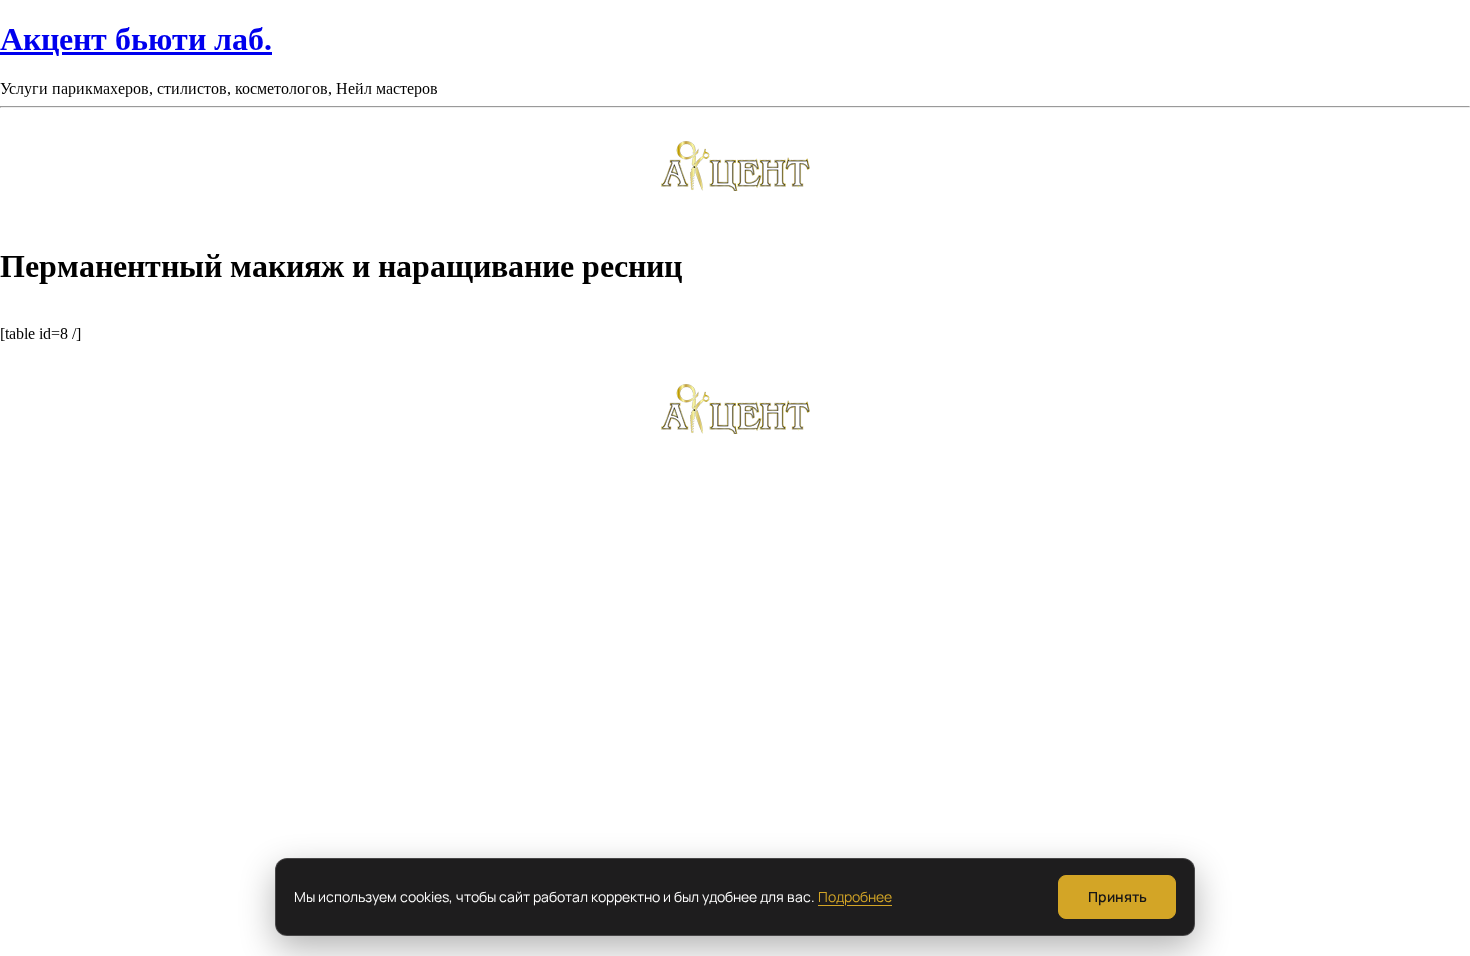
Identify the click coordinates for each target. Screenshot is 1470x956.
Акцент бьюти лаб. (136, 39)
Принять (1117, 896)
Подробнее (855, 896)
